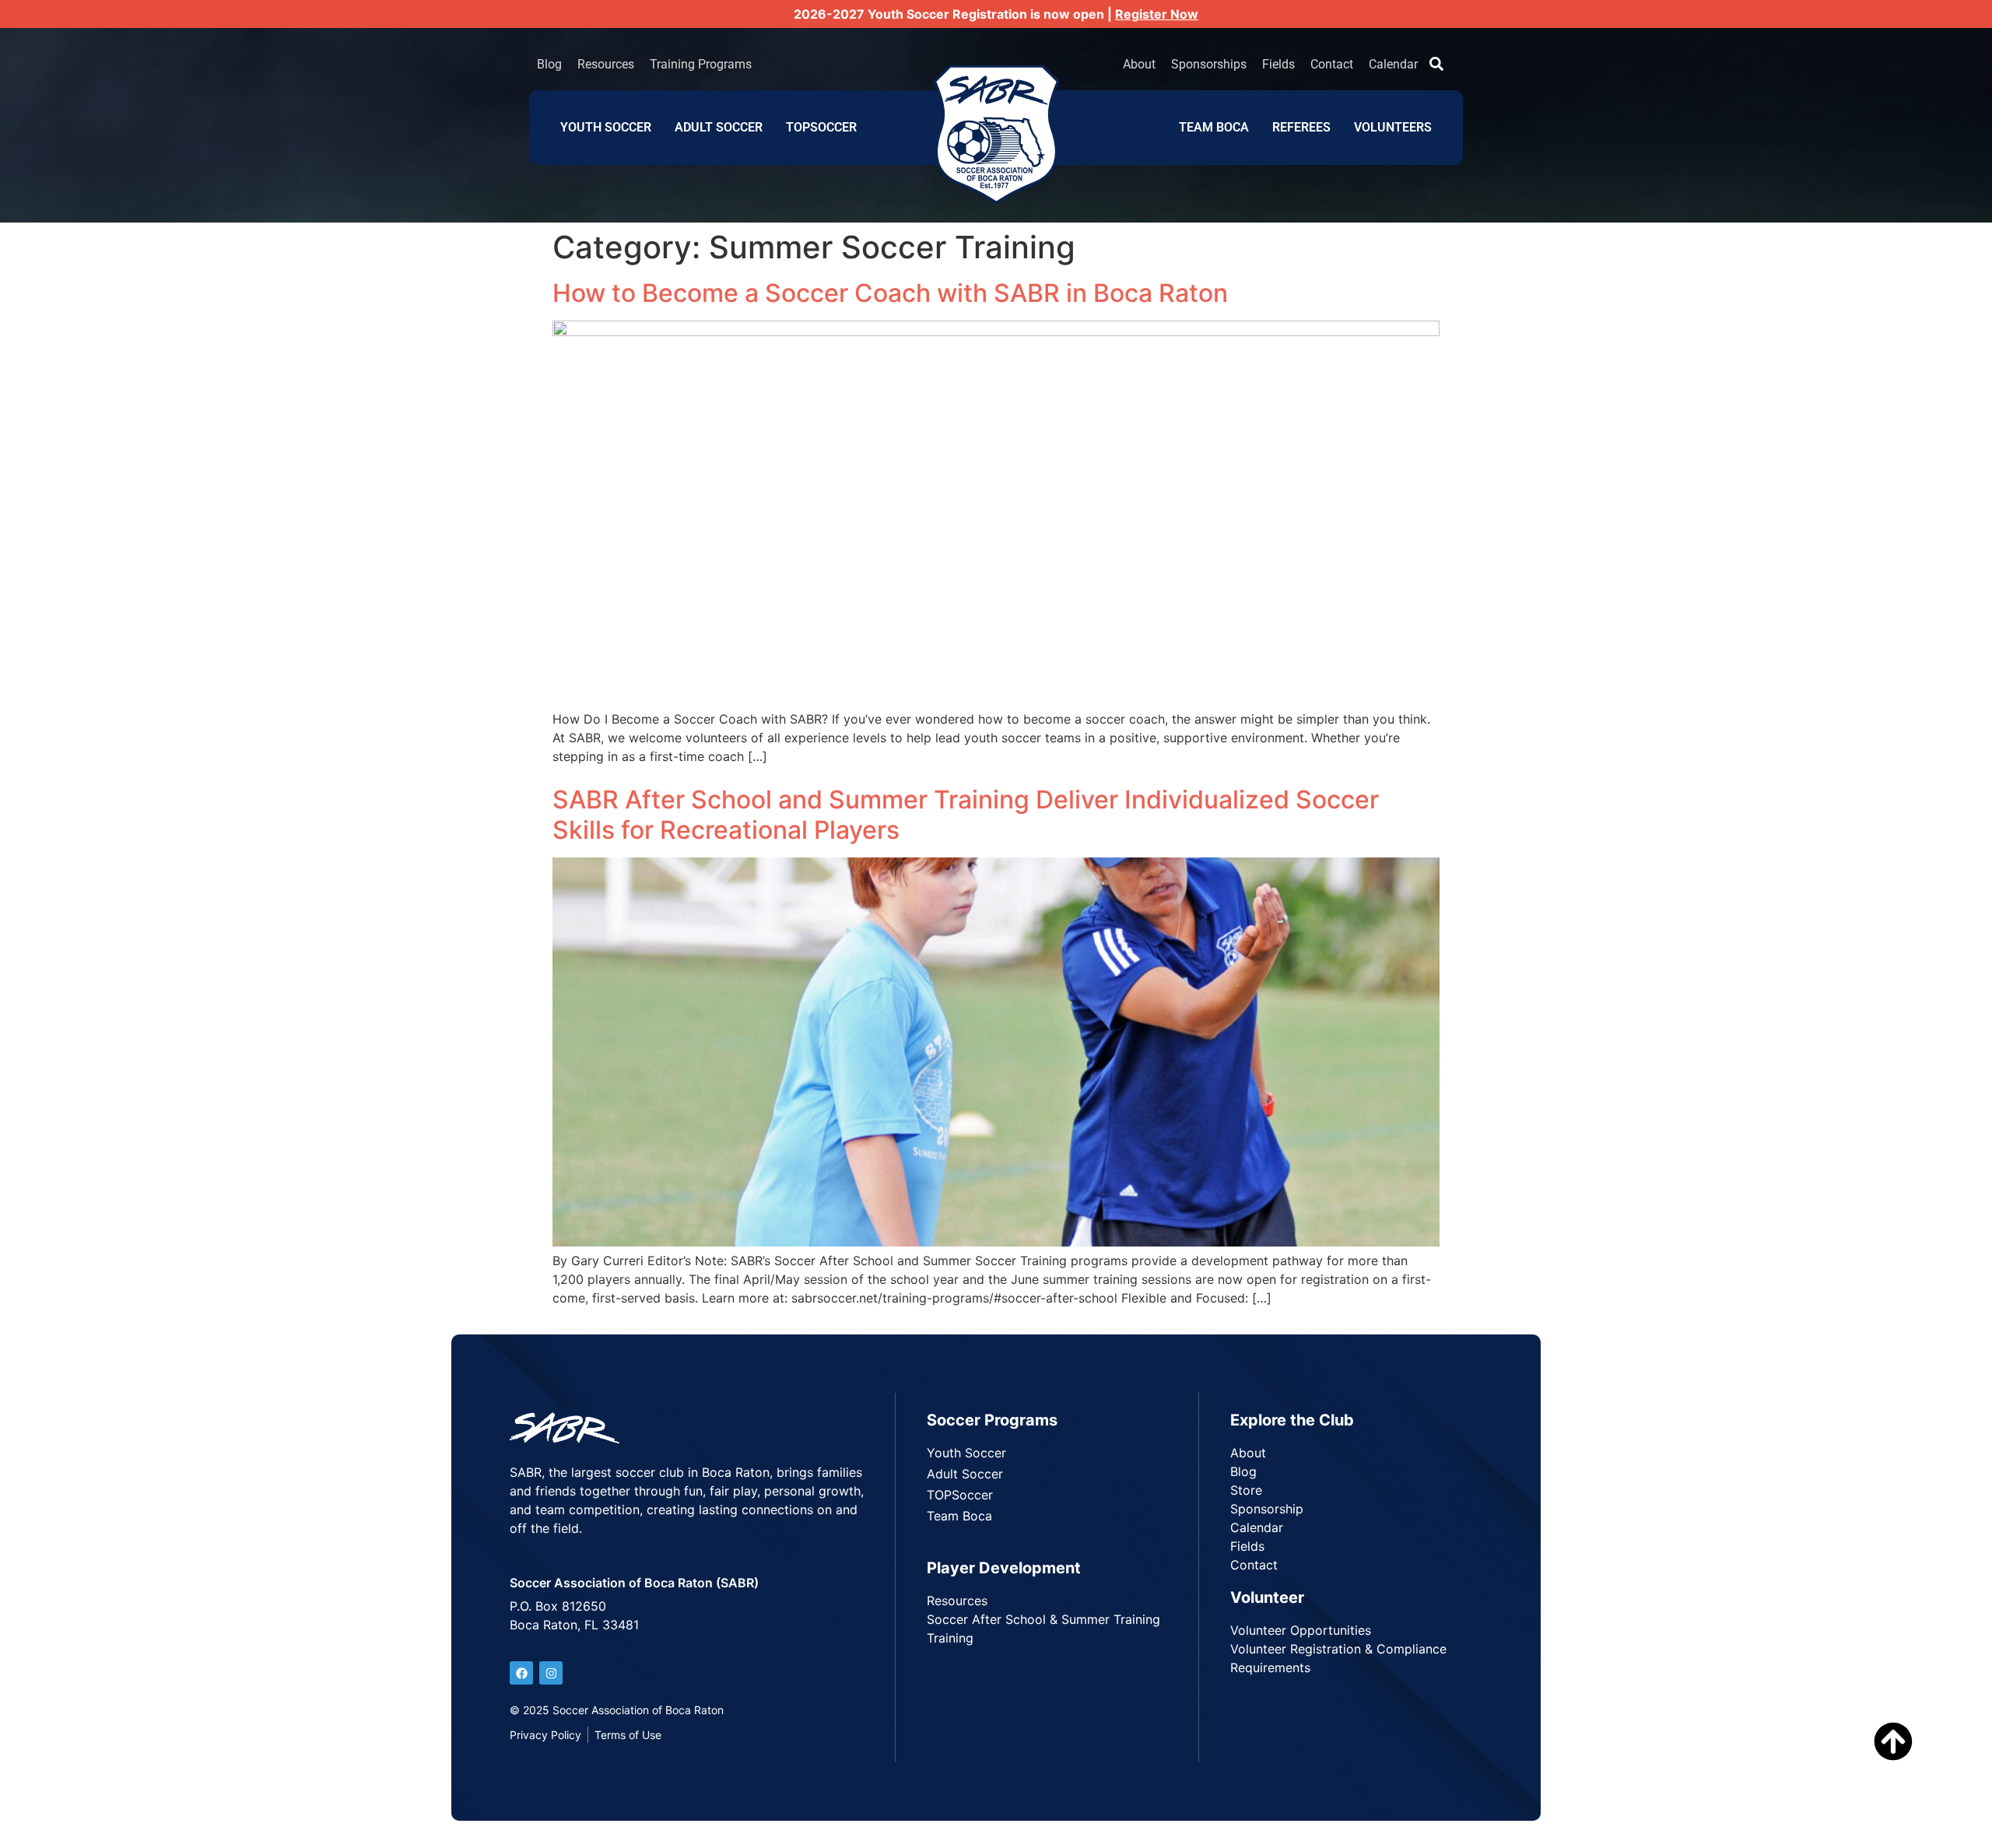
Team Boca (1214, 127)
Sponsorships (1209, 64)
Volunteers (1393, 127)
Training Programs (701, 64)
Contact (1332, 64)
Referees (1301, 127)
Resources (606, 64)
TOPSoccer (821, 127)
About (1139, 64)
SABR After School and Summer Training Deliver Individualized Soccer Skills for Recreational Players (966, 814)
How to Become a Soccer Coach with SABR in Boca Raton (890, 293)
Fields (1278, 64)
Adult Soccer (719, 127)
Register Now (1157, 14)
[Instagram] (551, 1673)
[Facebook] (521, 1673)
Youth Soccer (606, 127)
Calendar (1393, 64)
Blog (549, 64)
